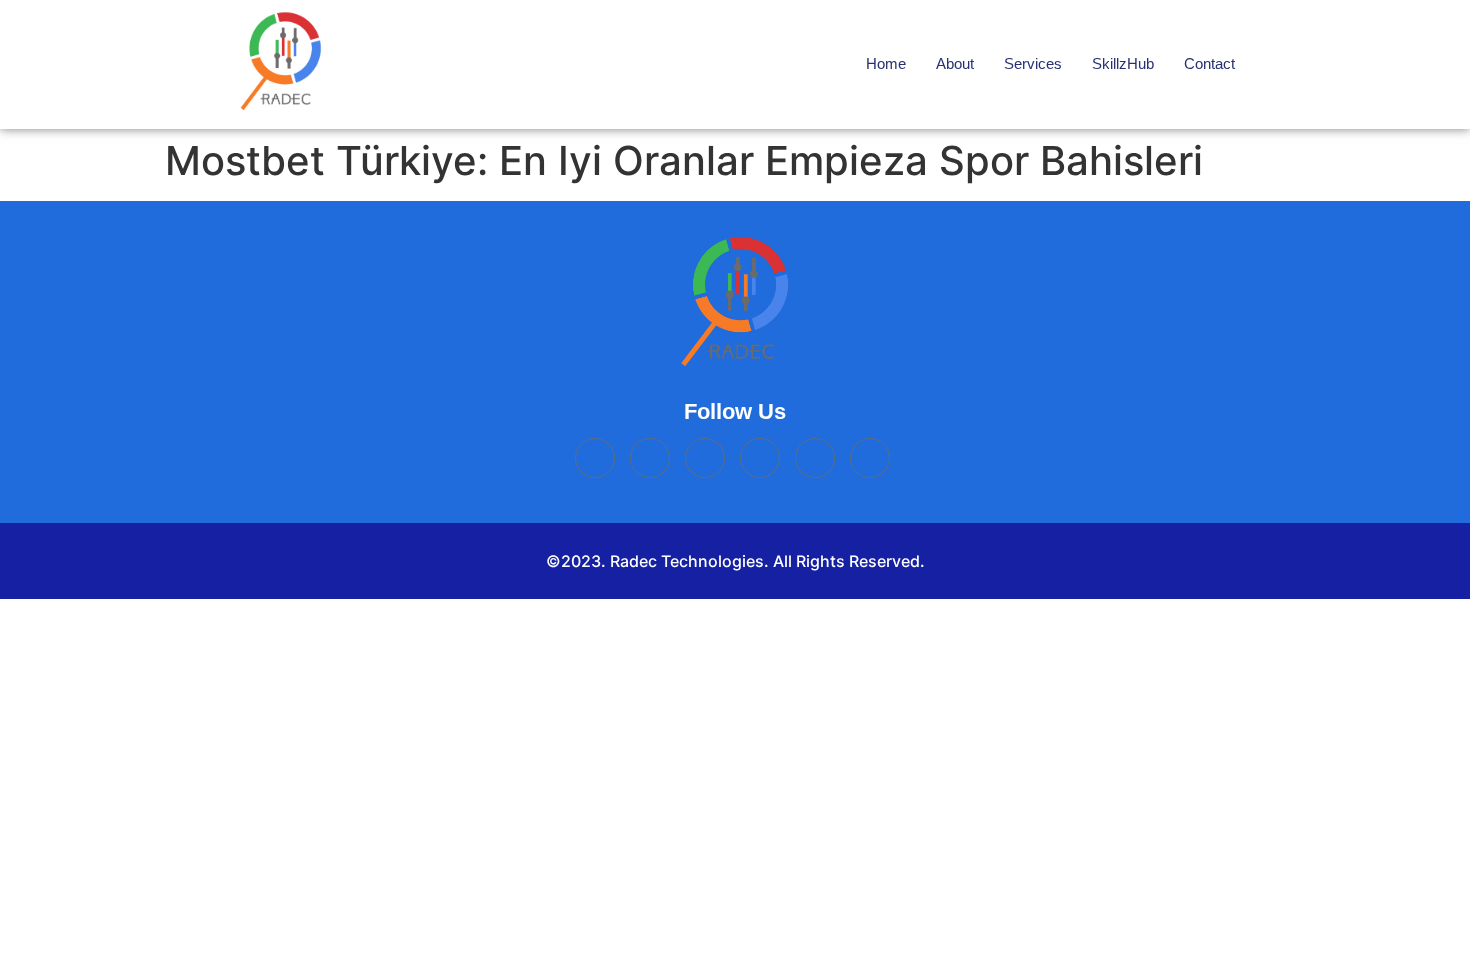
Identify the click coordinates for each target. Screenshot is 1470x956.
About (955, 63)
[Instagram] (760, 458)
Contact (1209, 63)
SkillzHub (1123, 63)
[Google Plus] (815, 458)
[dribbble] (870, 458)
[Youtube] (650, 458)
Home (886, 63)
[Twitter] (705, 458)
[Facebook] (595, 458)
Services (1033, 63)
